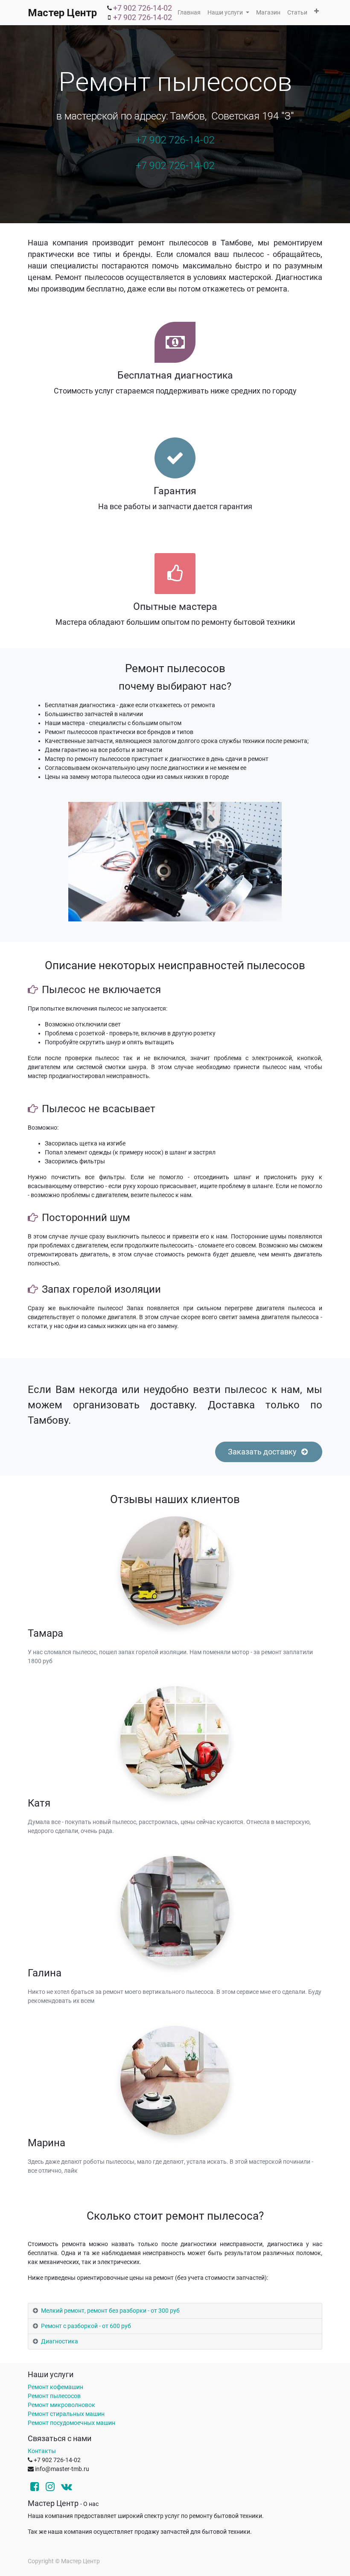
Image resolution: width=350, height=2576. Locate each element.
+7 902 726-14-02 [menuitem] (143, 8)
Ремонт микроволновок (61, 2405)
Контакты (42, 2451)
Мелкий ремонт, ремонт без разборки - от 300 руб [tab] (110, 2311)
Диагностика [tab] (60, 2341)
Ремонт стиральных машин (66, 2414)
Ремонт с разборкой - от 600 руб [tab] (86, 2326)
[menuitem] (189, 13)
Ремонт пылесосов (54, 2396)
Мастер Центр (62, 13)
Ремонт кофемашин (55, 2387)
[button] (316, 11)
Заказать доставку (263, 1452)
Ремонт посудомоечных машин (71, 2423)
